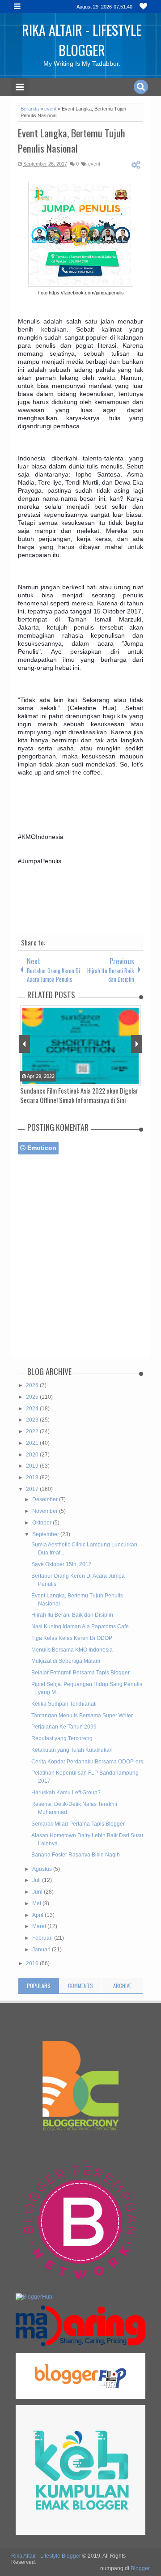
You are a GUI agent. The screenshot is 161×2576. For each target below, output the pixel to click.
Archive (122, 1986)
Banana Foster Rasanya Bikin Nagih (76, 1855)
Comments (80, 1986)
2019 (33, 1466)
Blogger (140, 2568)
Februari (43, 1938)
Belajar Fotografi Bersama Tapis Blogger (80, 1673)
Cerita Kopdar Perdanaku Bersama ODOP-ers (87, 1762)
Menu (18, 6)
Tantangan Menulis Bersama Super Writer (82, 1716)
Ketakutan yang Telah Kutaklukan (72, 1750)
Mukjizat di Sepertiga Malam (66, 1661)
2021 (33, 1443)
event (94, 164)
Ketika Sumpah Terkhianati (64, 1704)
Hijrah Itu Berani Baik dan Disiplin (72, 1615)
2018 (33, 1477)
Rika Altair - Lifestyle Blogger (82, 40)
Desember (46, 1499)
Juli (37, 1880)
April (38, 1915)
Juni (38, 1892)
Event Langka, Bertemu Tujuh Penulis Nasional (72, 141)
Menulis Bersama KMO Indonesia (72, 1650)
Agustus (43, 1869)
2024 (33, 1409)
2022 (33, 1431)
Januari (42, 1950)
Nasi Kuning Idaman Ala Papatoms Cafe (80, 1626)
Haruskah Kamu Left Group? (66, 1793)
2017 (33, 1489)
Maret (40, 1926)
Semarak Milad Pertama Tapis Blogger (78, 1824)
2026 (33, 1385)
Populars (39, 1986)
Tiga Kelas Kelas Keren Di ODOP (72, 1638)
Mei (37, 1903)
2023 (33, 1420)
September (46, 1534)
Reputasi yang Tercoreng (62, 1738)
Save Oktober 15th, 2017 (61, 1564)
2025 (33, 1397)
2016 (33, 1963)
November (46, 1511)
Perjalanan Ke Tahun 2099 (64, 1727)
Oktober (42, 1523)
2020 (33, 1455)
